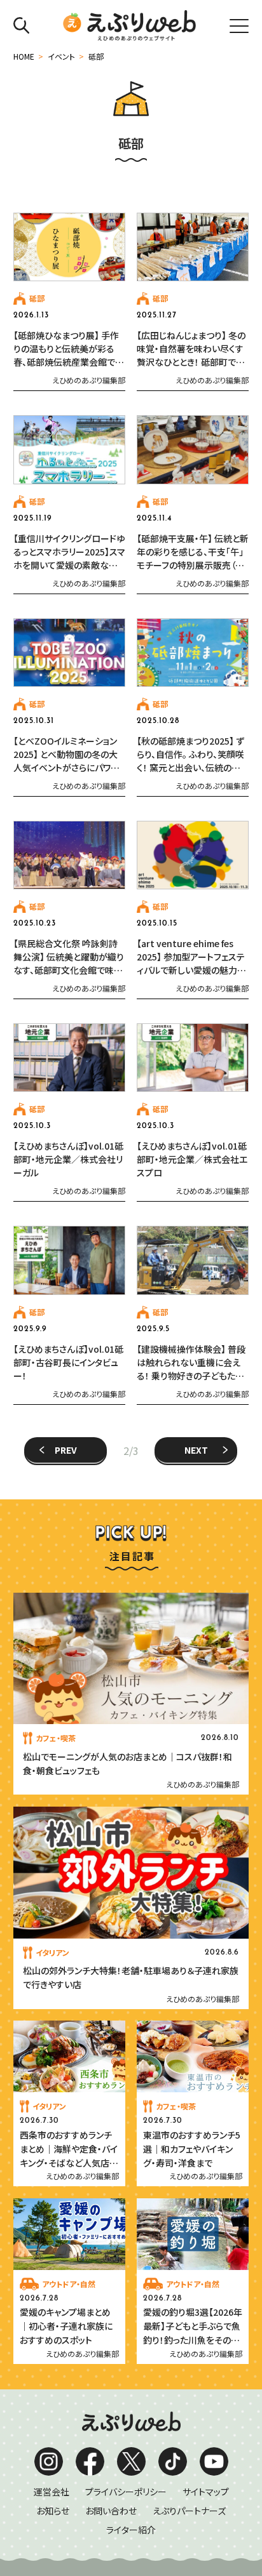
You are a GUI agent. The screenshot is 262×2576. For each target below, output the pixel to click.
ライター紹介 (131, 2530)
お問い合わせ (111, 2511)
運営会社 (52, 2492)
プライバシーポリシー (126, 2492)
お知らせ (53, 2511)
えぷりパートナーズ (189, 2511)
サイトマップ (206, 2492)
